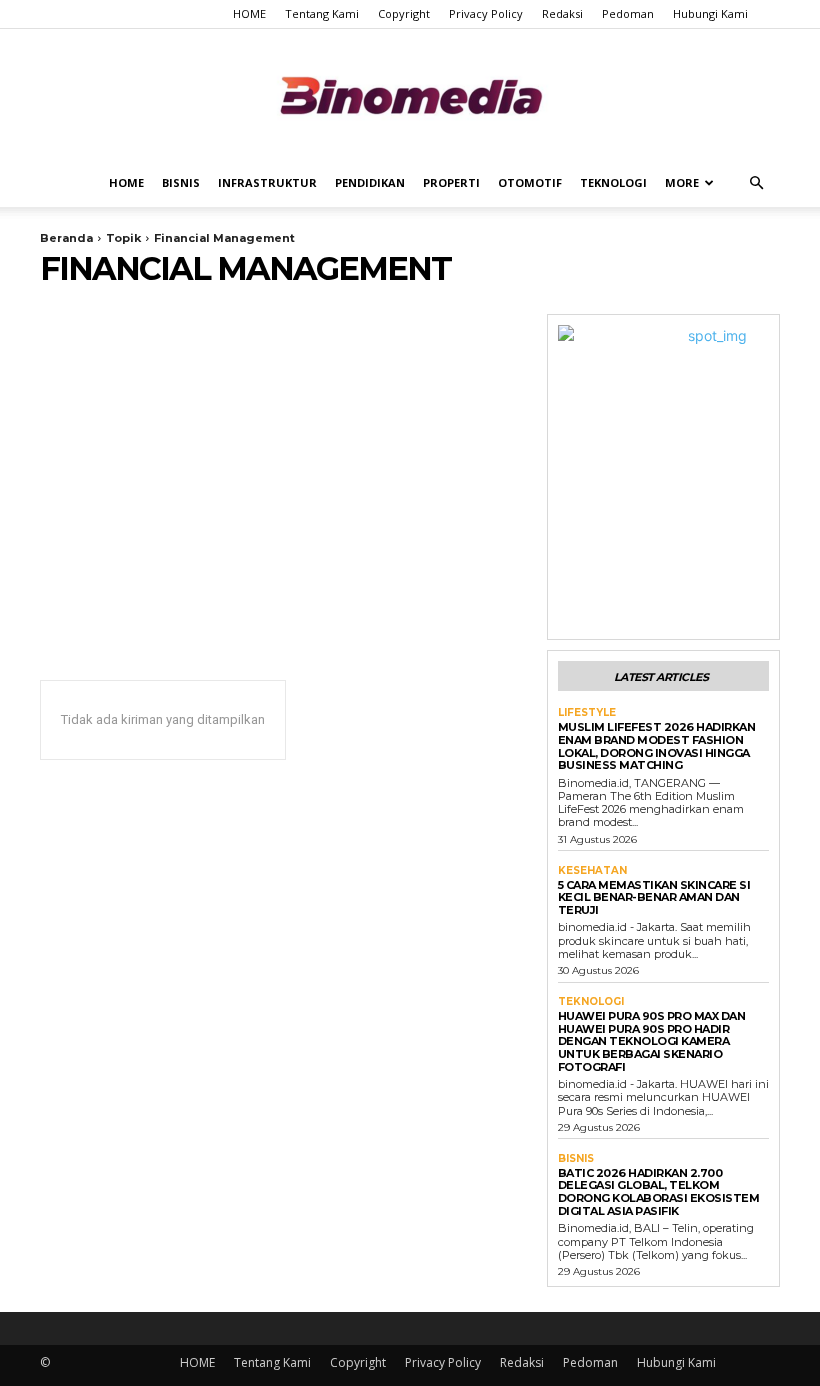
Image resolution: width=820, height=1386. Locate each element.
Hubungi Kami (710, 13)
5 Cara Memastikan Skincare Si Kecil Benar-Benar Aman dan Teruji (654, 897)
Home (126, 182)
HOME (249, 13)
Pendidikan (370, 182)
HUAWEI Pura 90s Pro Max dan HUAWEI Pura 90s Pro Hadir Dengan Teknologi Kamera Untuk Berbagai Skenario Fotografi (652, 1041)
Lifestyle (587, 713)
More (682, 182)
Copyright (404, 13)
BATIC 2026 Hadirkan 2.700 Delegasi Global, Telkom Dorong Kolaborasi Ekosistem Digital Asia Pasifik (659, 1192)
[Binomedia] (410, 95)
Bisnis (181, 182)
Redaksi (562, 13)
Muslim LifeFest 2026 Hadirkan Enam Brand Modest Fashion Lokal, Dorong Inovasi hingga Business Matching (657, 746)
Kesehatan (592, 871)
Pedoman (628, 13)
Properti (451, 182)
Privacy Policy (486, 13)
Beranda (66, 238)
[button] (756, 183)
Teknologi (613, 182)
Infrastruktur (267, 182)
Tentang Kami (322, 13)
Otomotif (530, 182)
